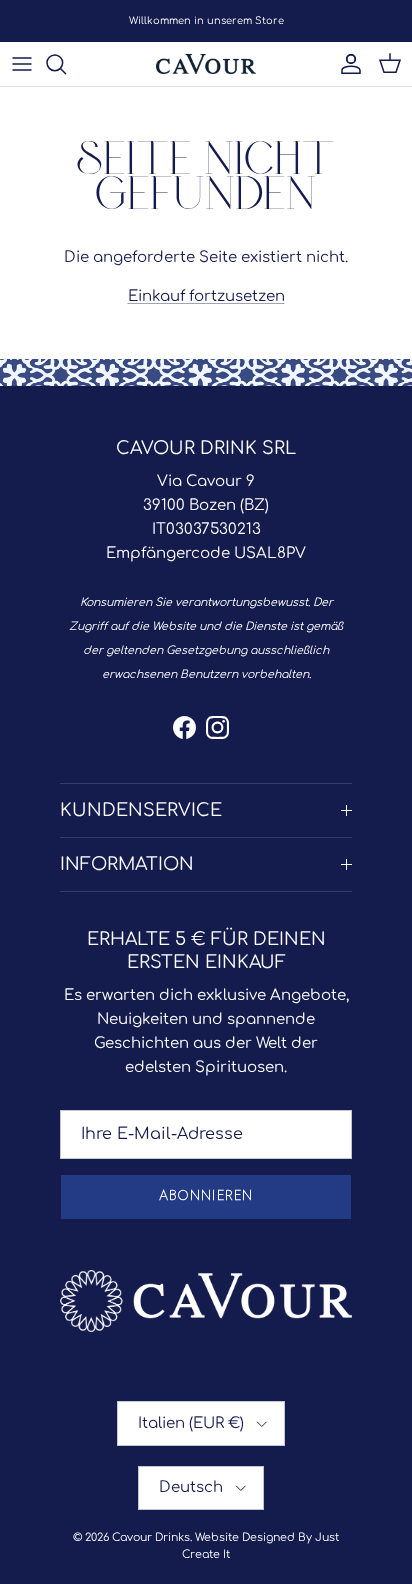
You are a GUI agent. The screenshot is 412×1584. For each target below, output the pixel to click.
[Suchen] (66, 64)
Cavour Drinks (151, 1537)
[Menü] (22, 64)
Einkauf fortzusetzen (206, 296)
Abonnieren (205, 1196)
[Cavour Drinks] (206, 64)
